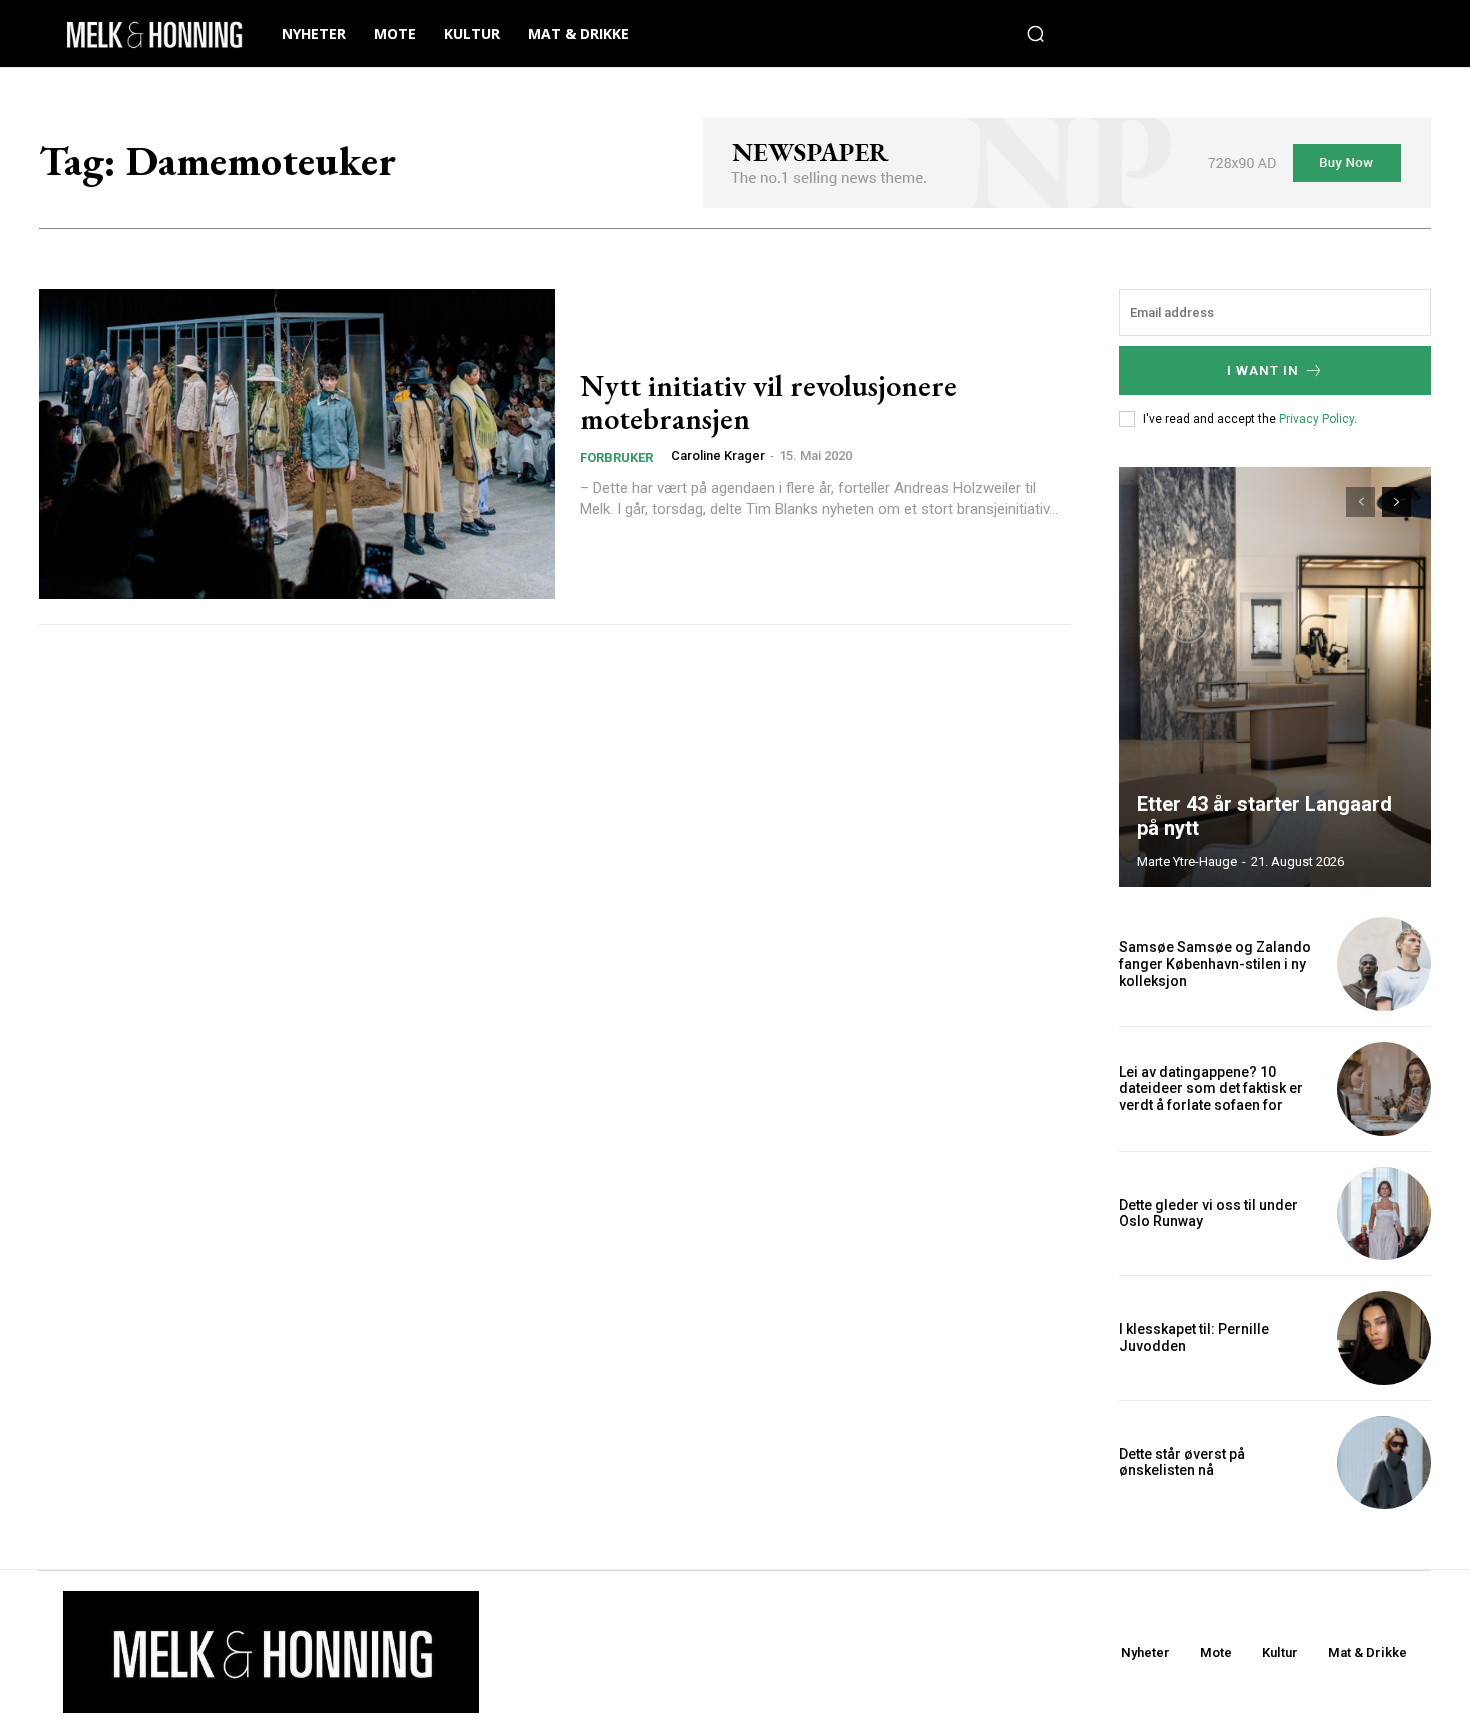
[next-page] (1396, 502)
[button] (1036, 34)
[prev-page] (1360, 502)
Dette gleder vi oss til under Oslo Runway (1208, 1213)
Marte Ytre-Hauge (1187, 861)
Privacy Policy (1316, 419)
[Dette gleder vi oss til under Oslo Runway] (1384, 1214)
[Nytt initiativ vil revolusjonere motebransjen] (297, 444)
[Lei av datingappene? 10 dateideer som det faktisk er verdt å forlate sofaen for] (1384, 1089)
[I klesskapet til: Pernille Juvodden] (1384, 1338)
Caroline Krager (718, 455)
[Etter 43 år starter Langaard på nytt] (1275, 677)
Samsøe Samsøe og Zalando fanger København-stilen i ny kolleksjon (1215, 964)
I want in (1263, 370)
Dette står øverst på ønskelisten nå (1182, 1462)
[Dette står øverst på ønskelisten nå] (1384, 1463)
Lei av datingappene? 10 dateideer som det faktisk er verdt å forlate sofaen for (1211, 1089)
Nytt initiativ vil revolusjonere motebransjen (768, 402)
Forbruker (616, 457)
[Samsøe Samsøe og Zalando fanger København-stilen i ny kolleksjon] (1384, 964)
